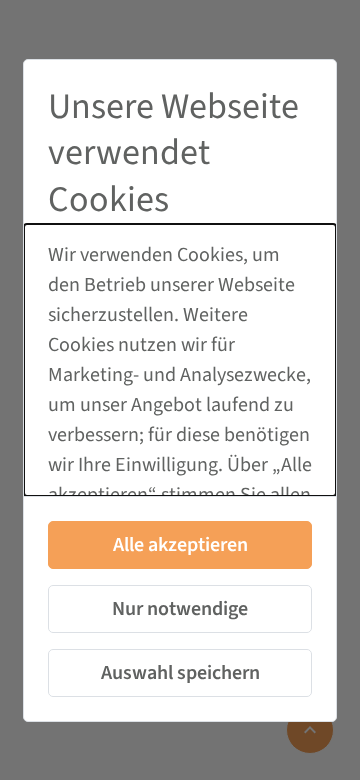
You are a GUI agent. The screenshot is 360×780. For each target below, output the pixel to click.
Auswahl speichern (180, 673)
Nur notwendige (180, 609)
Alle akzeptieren (180, 545)
